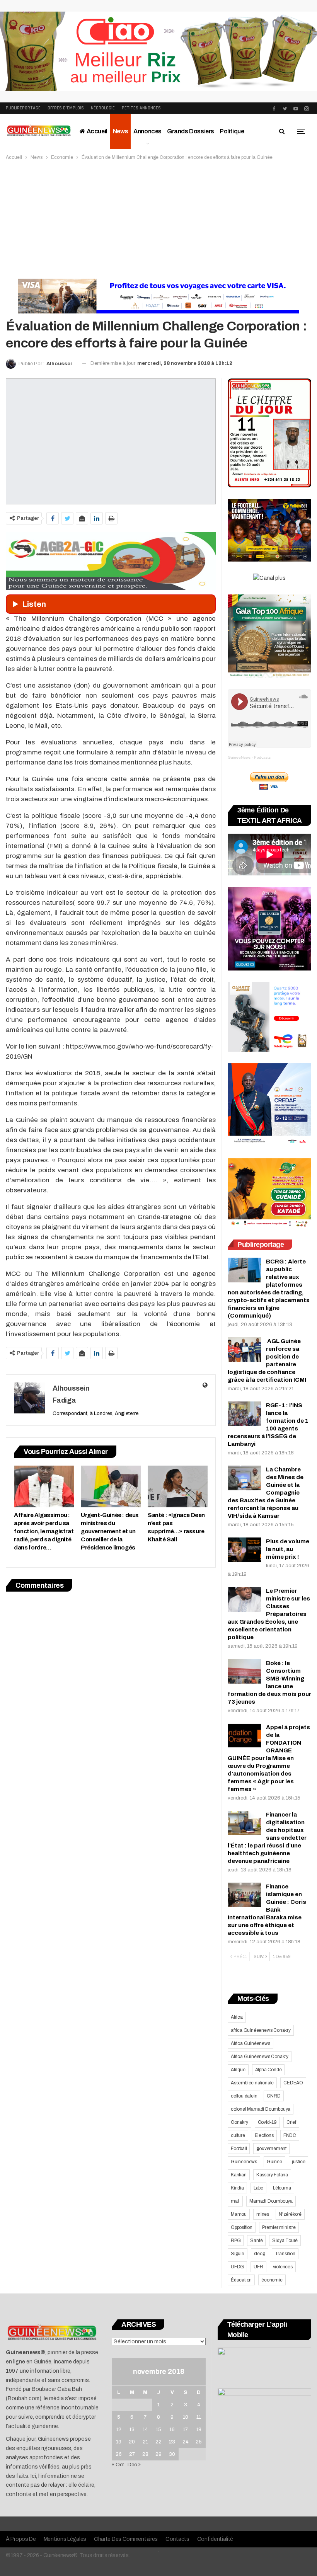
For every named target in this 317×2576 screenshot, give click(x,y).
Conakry (239, 2122)
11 (199, 2417)
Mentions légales (65, 2539)
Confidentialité (215, 2539)
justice (299, 2162)
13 (132, 2430)
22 (158, 2442)
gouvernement (271, 2149)
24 (186, 2442)
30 (172, 2454)
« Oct (118, 2465)
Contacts (177, 2539)
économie (272, 2280)
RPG (236, 2241)
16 (172, 2430)
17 (185, 2430)
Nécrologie (103, 108)
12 (119, 2430)
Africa (237, 2017)
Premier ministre (279, 2227)
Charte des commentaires (126, 2539)
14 (145, 2430)
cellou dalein (244, 2096)
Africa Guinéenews (251, 2043)
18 (199, 2430)
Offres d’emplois (66, 108)
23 (172, 2442)
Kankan (239, 2175)
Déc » (134, 2465)
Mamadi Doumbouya (271, 2201)
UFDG (237, 2267)
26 (119, 2454)
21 (145, 2442)
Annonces (147, 131)
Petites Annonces (141, 108)
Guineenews (244, 2162)
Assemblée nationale (252, 2083)
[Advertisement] (158, 220)
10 (186, 2417)
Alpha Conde (268, 2070)
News (120, 131)
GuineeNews (239, 757)
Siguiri (238, 2254)
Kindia (237, 2188)
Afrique (238, 2070)
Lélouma (282, 2188)
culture (238, 2135)
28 (145, 2454)
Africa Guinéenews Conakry (260, 2057)
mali (235, 2201)
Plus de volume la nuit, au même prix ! (288, 1549)
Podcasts (262, 757)
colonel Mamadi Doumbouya (261, 2109)
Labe (258, 2188)
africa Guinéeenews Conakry (261, 2030)
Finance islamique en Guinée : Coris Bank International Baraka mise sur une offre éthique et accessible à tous (267, 1910)
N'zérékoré (290, 2214)
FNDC (290, 2135)
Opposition (242, 2227)
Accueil (96, 131)
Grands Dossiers (191, 131)
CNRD (274, 2096)
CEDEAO (293, 2083)
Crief (291, 2122)
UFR (258, 2267)
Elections (264, 2135)
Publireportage (23, 108)
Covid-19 (267, 2122)
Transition (285, 2254)
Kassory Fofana (272, 2175)
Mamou (239, 2214)
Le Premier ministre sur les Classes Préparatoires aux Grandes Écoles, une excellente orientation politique (269, 1614)
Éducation (241, 2280)
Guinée (274, 2162)
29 (158, 2454)
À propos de (21, 2539)
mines (263, 2214)
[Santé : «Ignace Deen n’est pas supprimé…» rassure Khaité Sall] (178, 1486)
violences (283, 2267)
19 (119, 2442)
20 (132, 2442)
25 (199, 2442)
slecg (260, 2254)
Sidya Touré (285, 2241)
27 (132, 2454)
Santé (256, 2241)
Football (239, 2149)
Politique (232, 131)
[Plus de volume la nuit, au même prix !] (244, 1550)
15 (158, 2430)
